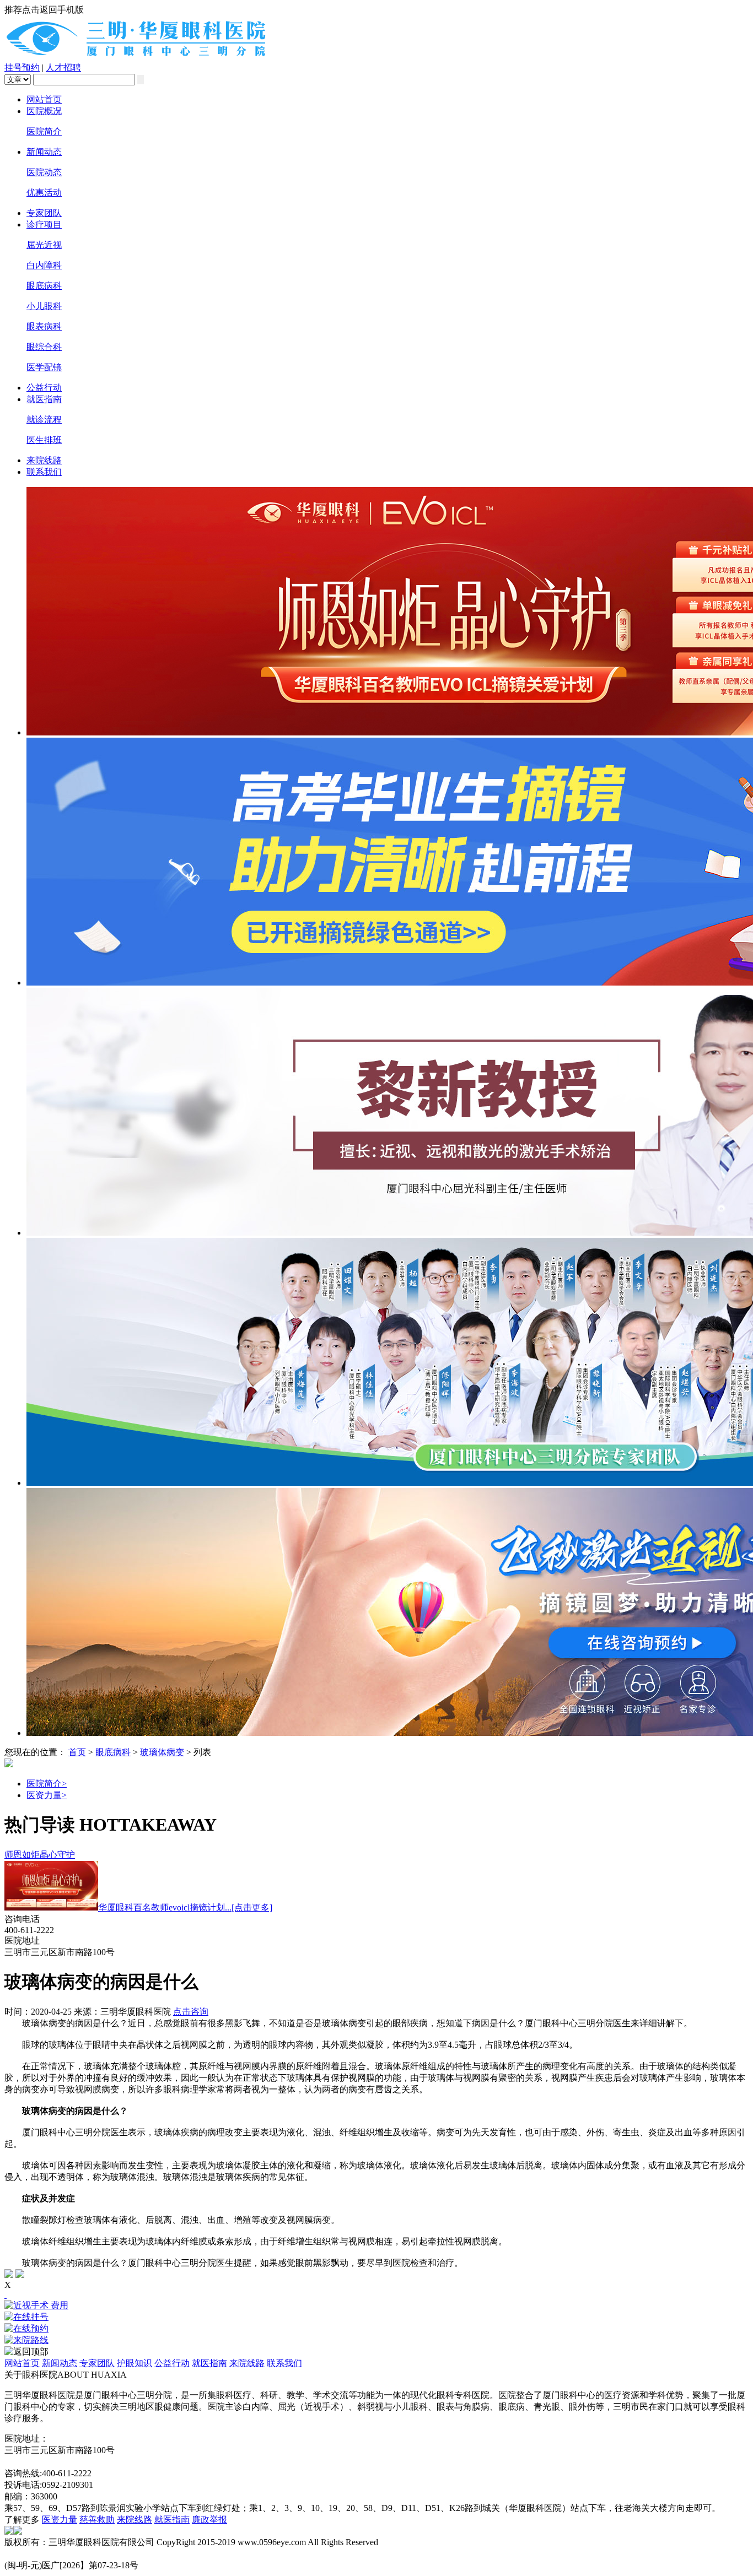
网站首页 (44, 99)
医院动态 (44, 172)
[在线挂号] (376, 2317)
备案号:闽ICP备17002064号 (57, 2554)
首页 (77, 1752)
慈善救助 (97, 2520)
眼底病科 (44, 286)
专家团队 (44, 213)
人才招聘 (63, 67)
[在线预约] (376, 2329)
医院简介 (44, 131)
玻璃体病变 (162, 1752)
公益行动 (44, 388)
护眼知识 (135, 2363)
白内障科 (44, 265)
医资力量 (47, 1795)
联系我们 (44, 472)
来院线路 (44, 460)
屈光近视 (44, 245)
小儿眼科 (44, 306)
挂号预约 (22, 67)
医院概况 (44, 111)
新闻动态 (44, 152)
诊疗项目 (44, 224)
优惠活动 (44, 193)
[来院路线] (376, 2340)
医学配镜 (44, 367)
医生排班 (44, 440)
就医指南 (44, 399)
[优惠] (6, 2295)
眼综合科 (44, 347)
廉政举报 (209, 2520)
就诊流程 (44, 420)
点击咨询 (191, 2012)
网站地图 (22, 2462)
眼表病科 (44, 326)
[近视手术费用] (376, 2306)
